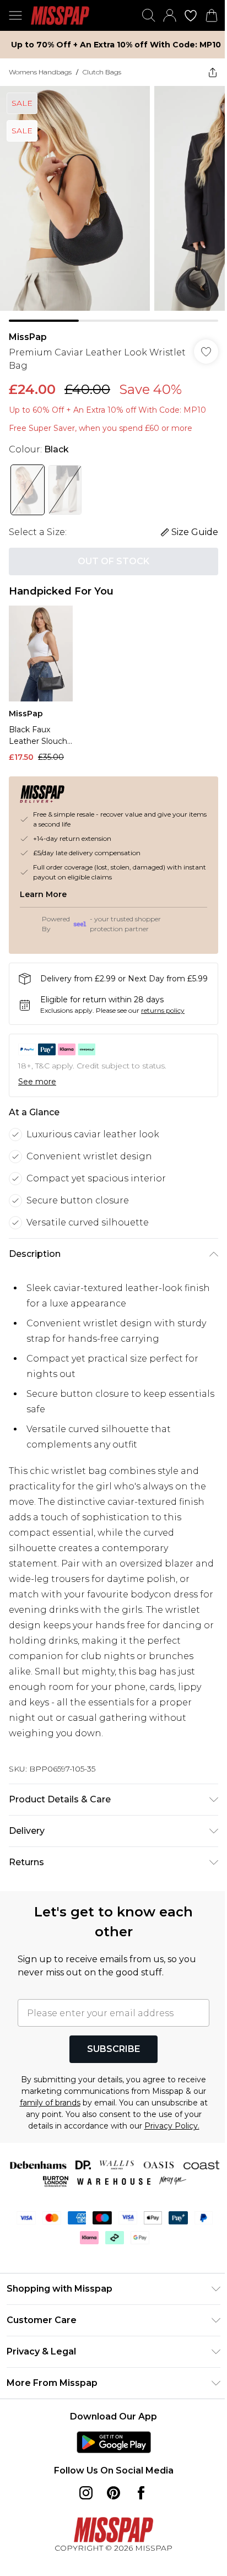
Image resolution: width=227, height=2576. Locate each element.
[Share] (204, 72)
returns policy (163, 1008)
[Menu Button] (15, 15)
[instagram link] (82, 2502)
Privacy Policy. (117, 2135)
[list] (109, 200)
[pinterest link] (110, 2502)
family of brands (111, 2100)
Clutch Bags (102, 72)
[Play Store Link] (109, 2451)
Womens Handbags (40, 72)
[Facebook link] (137, 2502)
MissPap (28, 329)
